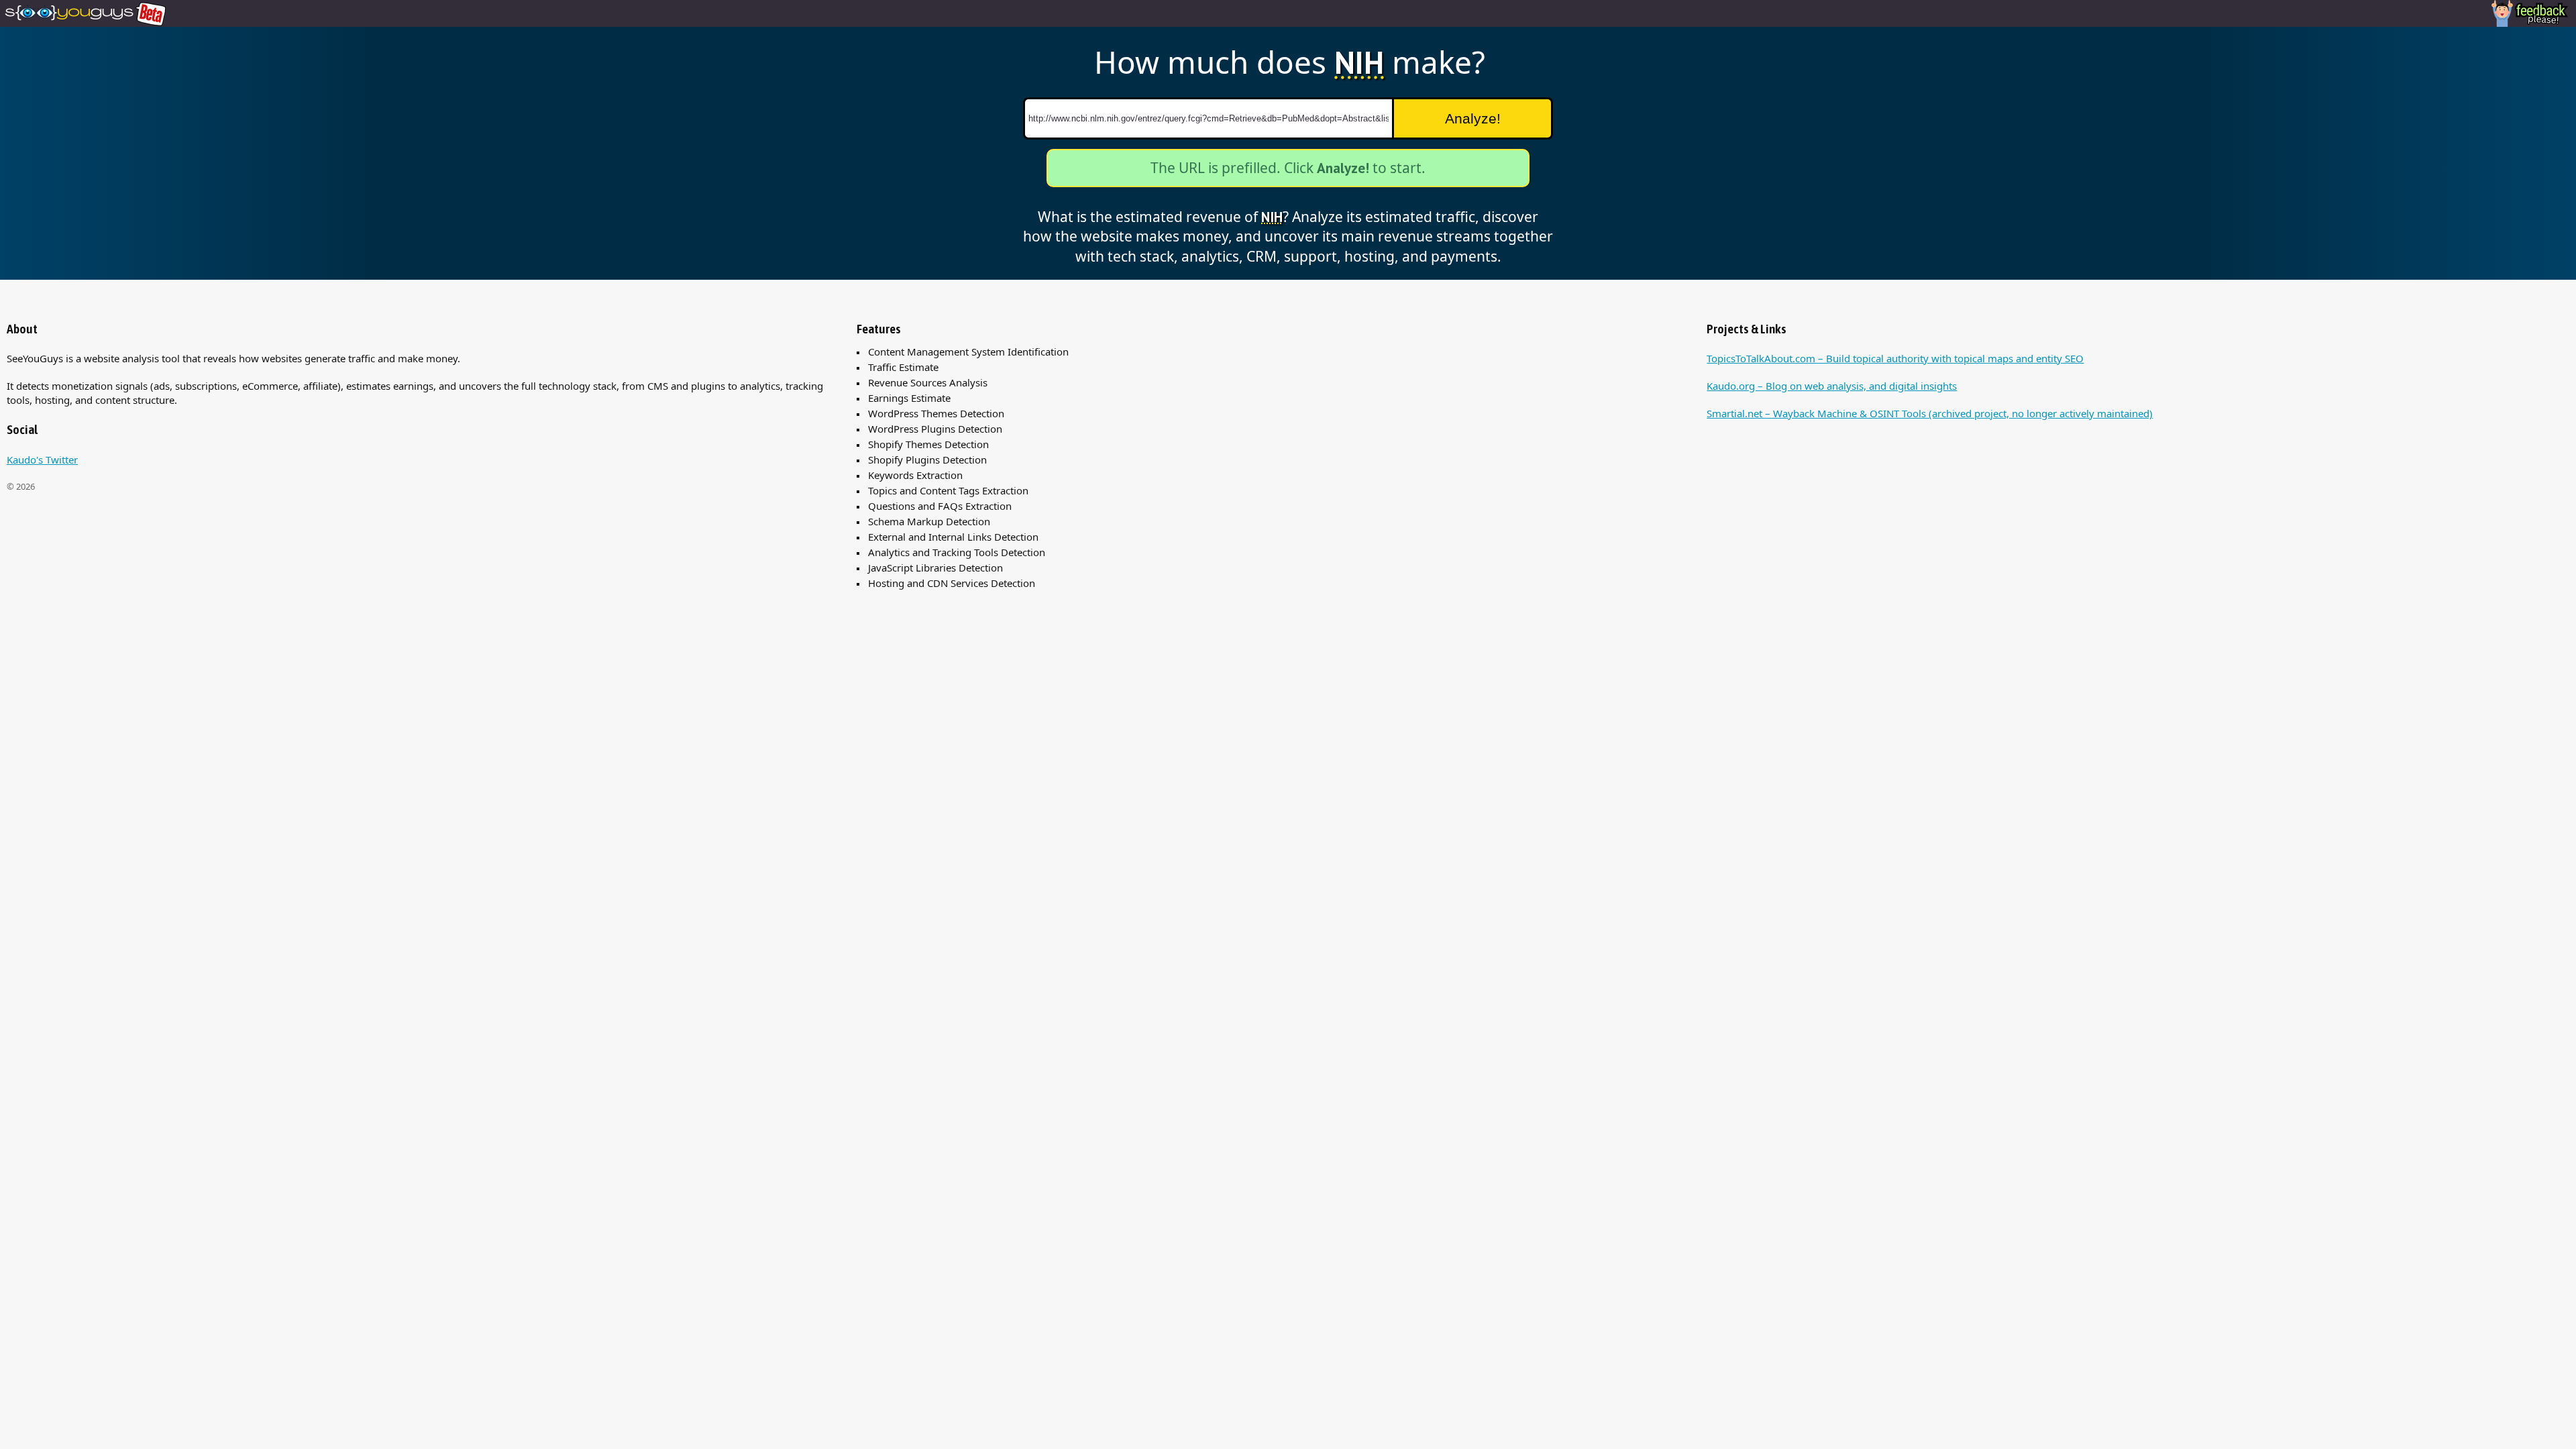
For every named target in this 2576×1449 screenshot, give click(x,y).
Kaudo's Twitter (42, 460)
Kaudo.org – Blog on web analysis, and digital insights (1832, 386)
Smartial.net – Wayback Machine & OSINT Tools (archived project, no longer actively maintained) (1930, 413)
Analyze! (1473, 118)
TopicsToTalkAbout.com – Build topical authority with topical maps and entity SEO (1895, 358)
